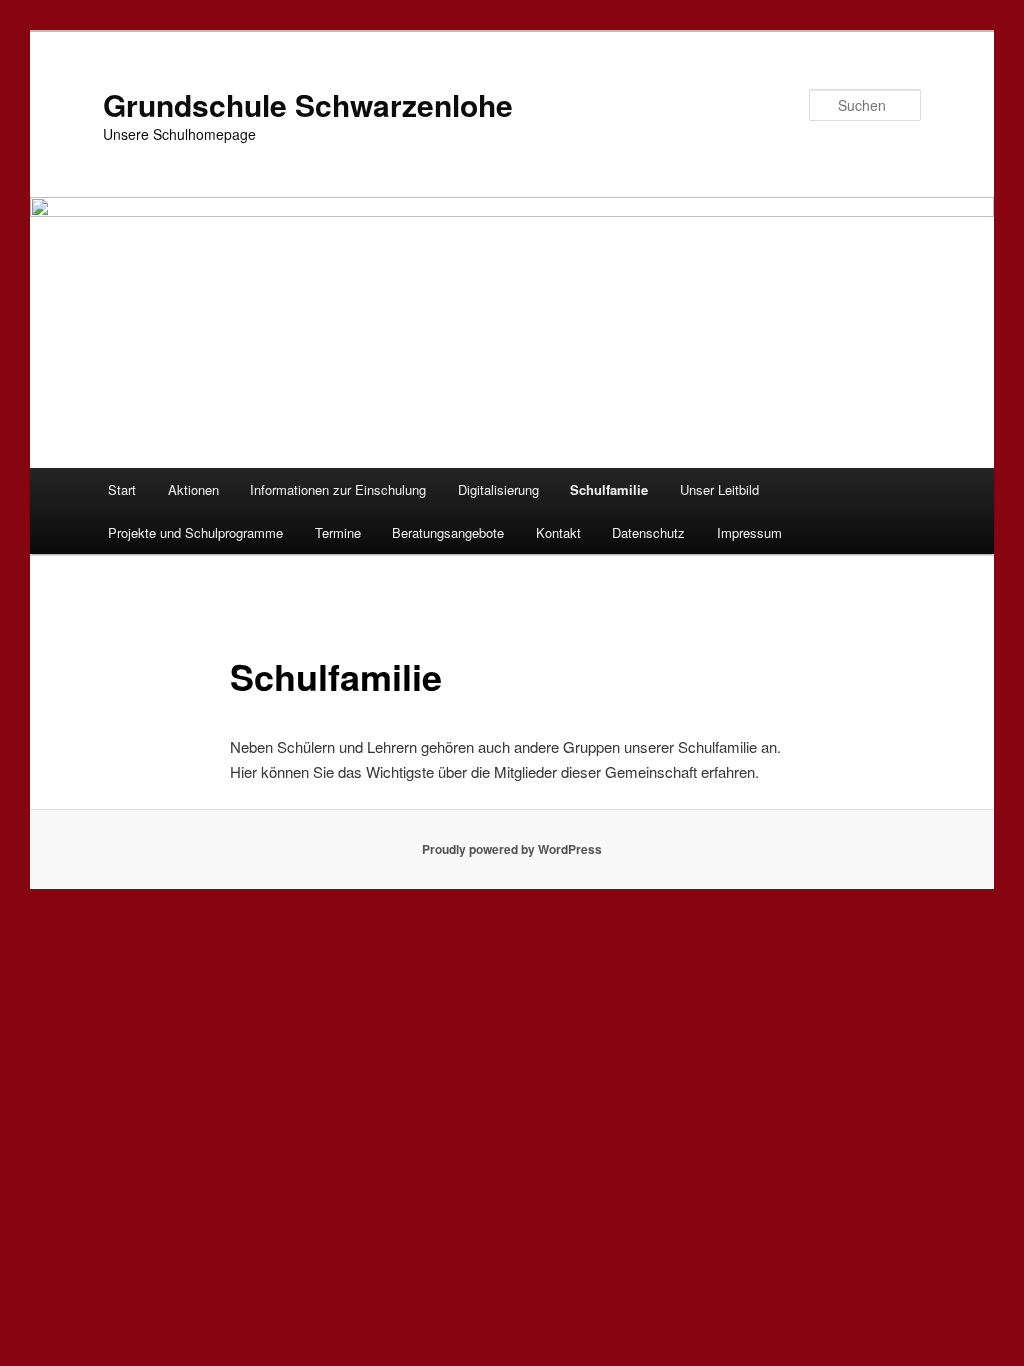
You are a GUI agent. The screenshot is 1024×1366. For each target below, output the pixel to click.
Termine (338, 532)
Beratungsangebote (448, 532)
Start (122, 489)
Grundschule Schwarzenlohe (308, 104)
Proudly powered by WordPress (512, 849)
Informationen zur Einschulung (338, 489)
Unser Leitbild (719, 489)
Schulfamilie (609, 489)
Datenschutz (648, 532)
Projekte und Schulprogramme (195, 532)
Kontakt (558, 532)
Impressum (749, 532)
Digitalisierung (498, 489)
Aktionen (193, 489)
